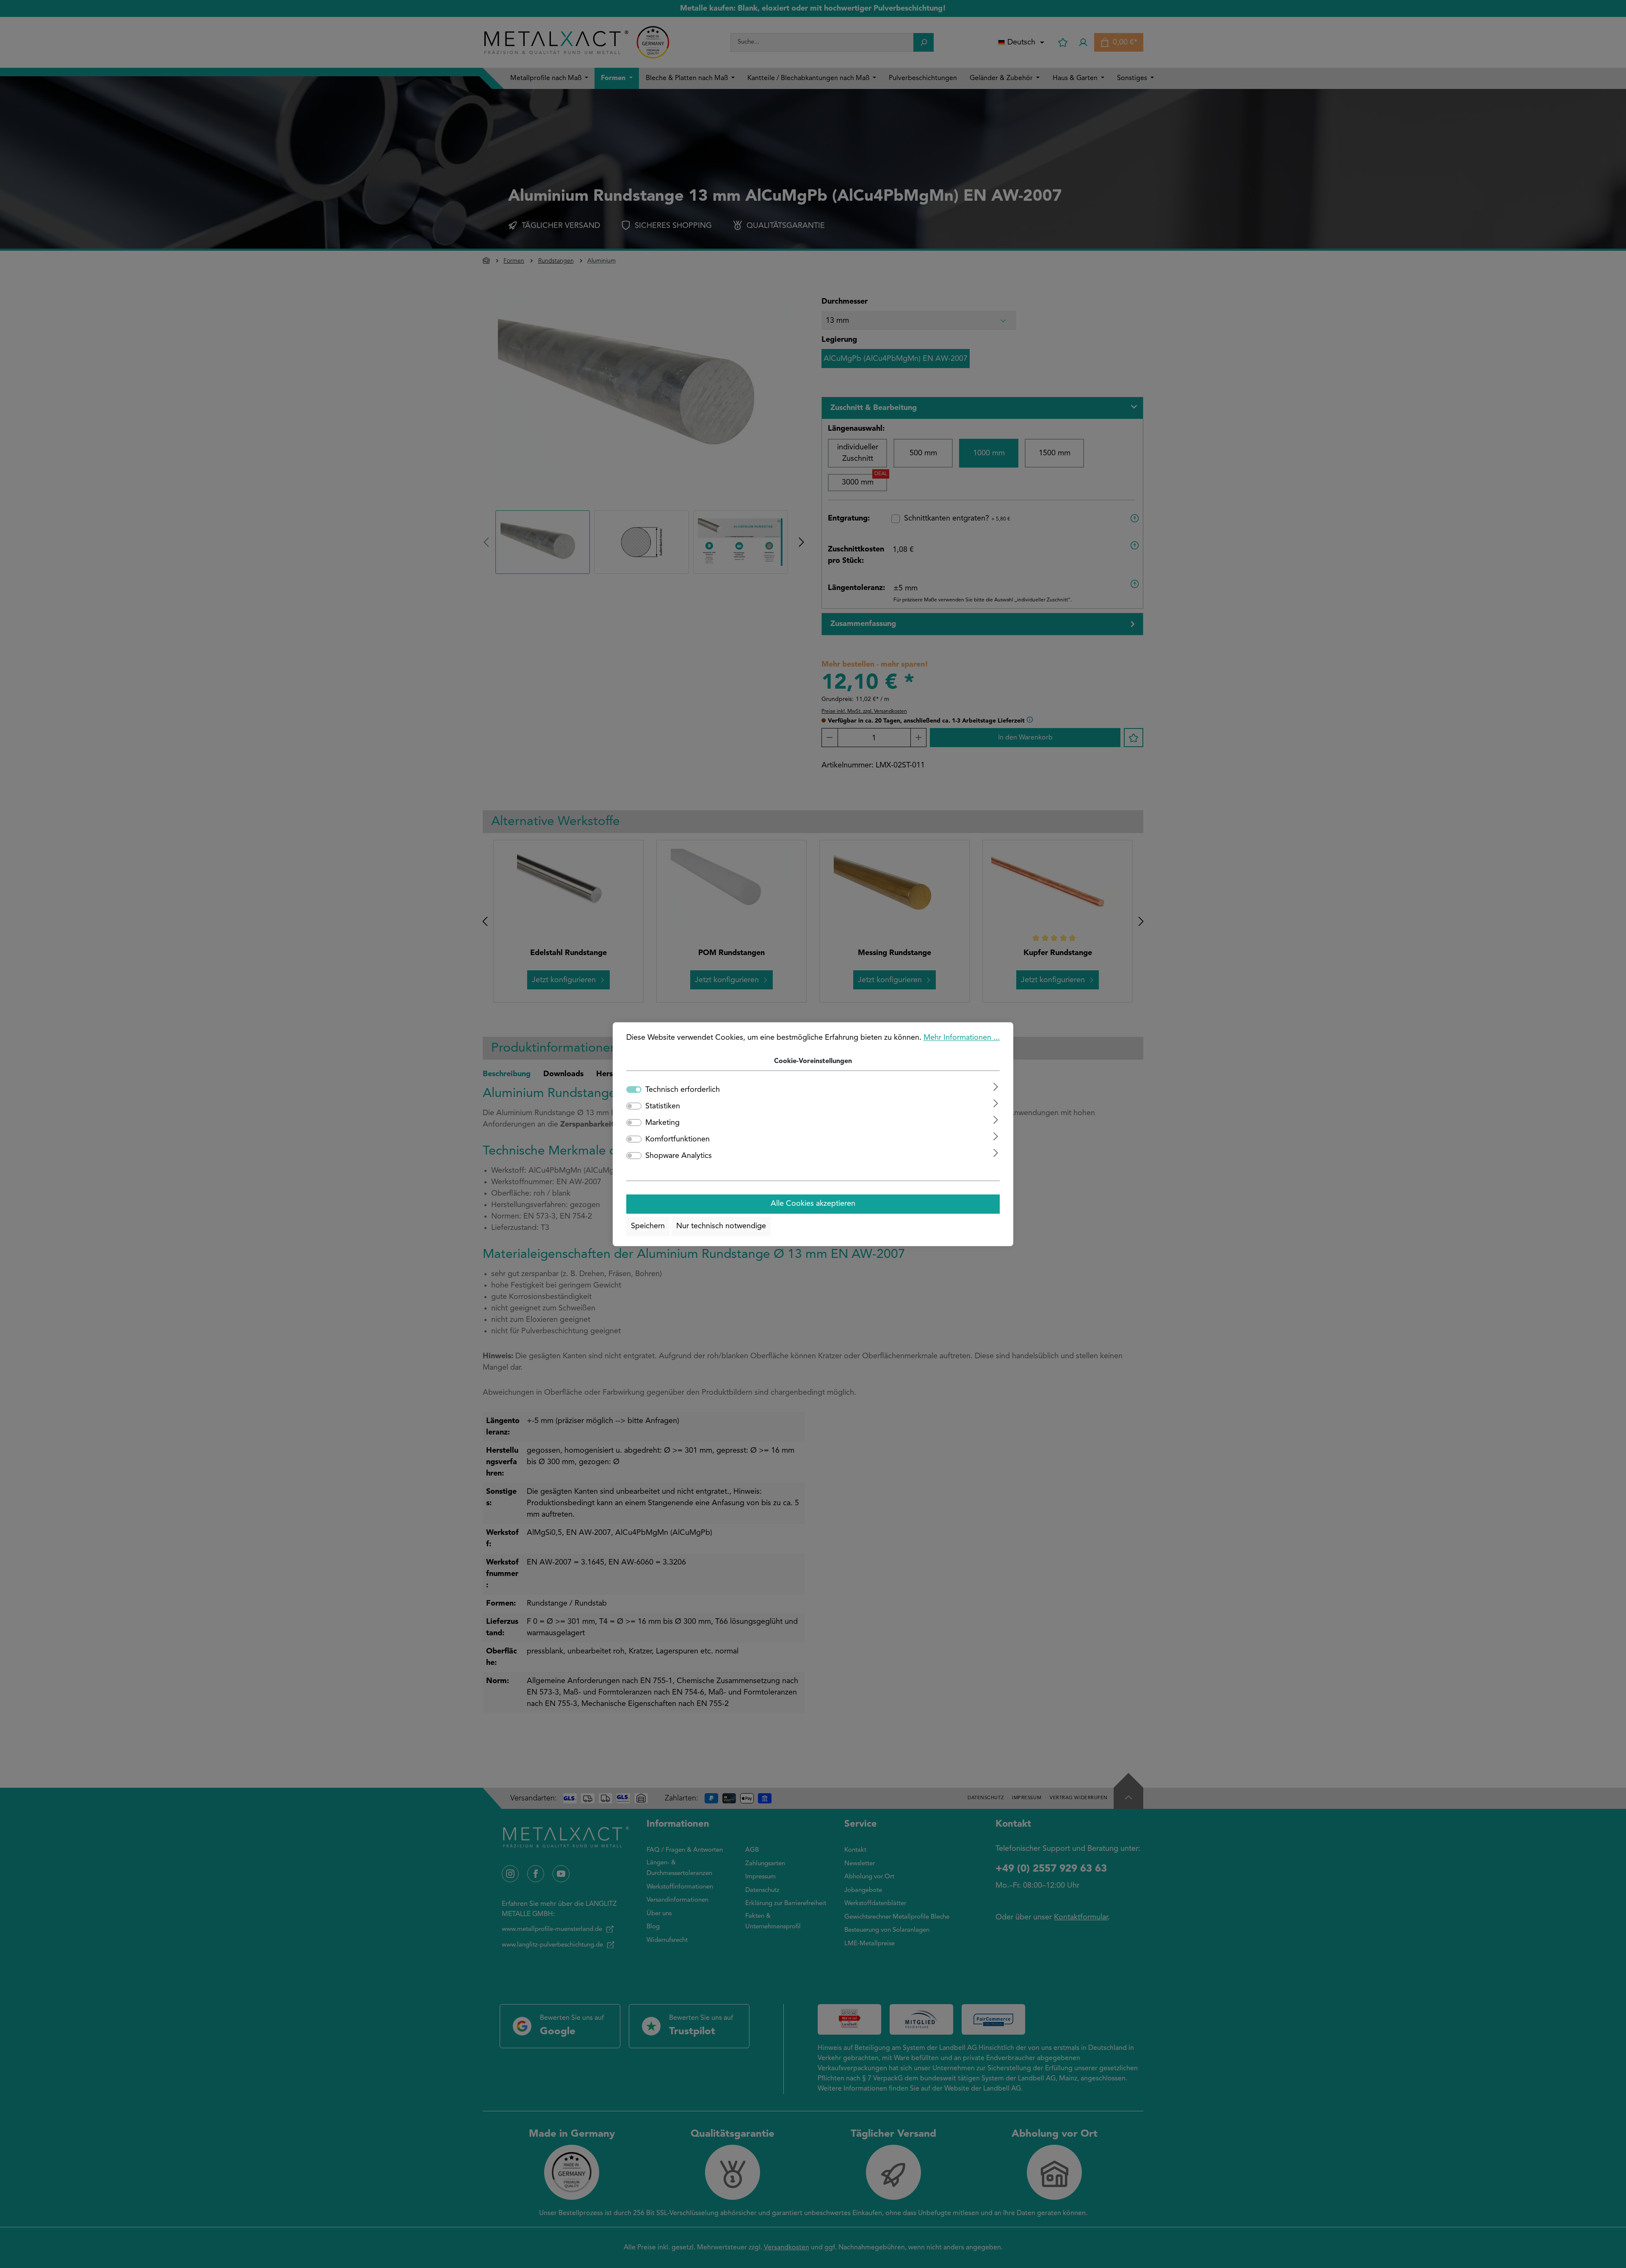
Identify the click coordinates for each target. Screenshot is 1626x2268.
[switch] (634, 1106)
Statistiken (663, 1106)
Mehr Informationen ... (962, 1038)
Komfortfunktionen (677, 1139)
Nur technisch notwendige (721, 1227)
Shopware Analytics (679, 1156)
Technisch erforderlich (683, 1090)
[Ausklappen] (996, 1087)
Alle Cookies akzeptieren (813, 1204)
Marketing (662, 1123)
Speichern (648, 1227)
